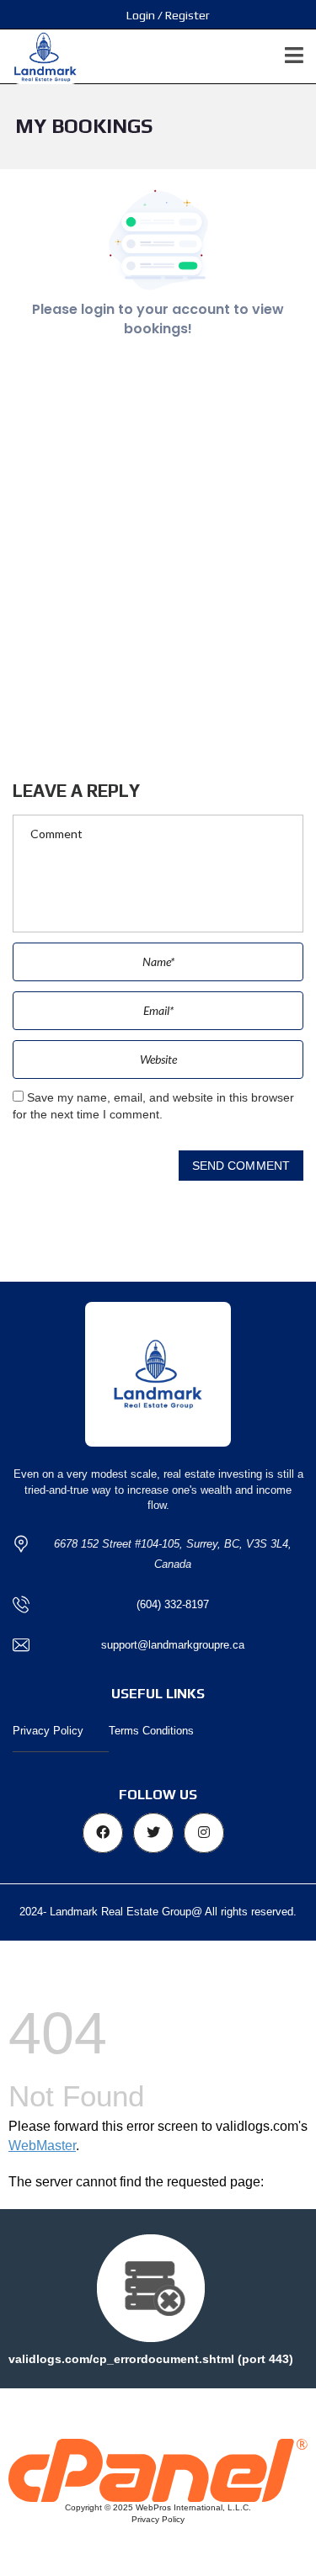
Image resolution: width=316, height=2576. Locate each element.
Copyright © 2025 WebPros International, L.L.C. (158, 2507)
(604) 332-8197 (173, 1604)
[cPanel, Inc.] (158, 2469)
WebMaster (42, 2146)
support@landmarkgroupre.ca (173, 1645)
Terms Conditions (151, 1731)
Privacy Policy (48, 1731)
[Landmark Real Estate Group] (39, 57)
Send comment (241, 1166)
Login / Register (168, 15)
